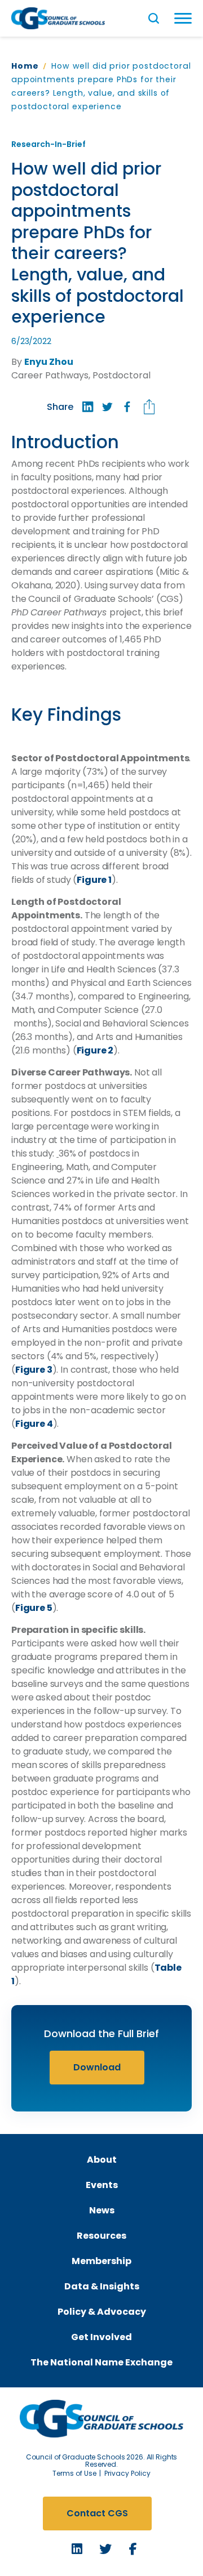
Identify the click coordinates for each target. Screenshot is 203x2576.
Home (25, 66)
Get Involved (101, 2337)
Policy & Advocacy (102, 2312)
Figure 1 (94, 880)
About (102, 2160)
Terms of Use (74, 2473)
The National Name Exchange (101, 2362)
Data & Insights (102, 2286)
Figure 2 (95, 1050)
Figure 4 (34, 1424)
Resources (101, 2236)
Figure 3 (34, 1370)
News (102, 2210)
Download (97, 2067)
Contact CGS (97, 2513)
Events (102, 2185)
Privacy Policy (127, 2473)
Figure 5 (34, 1608)
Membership (101, 2261)
